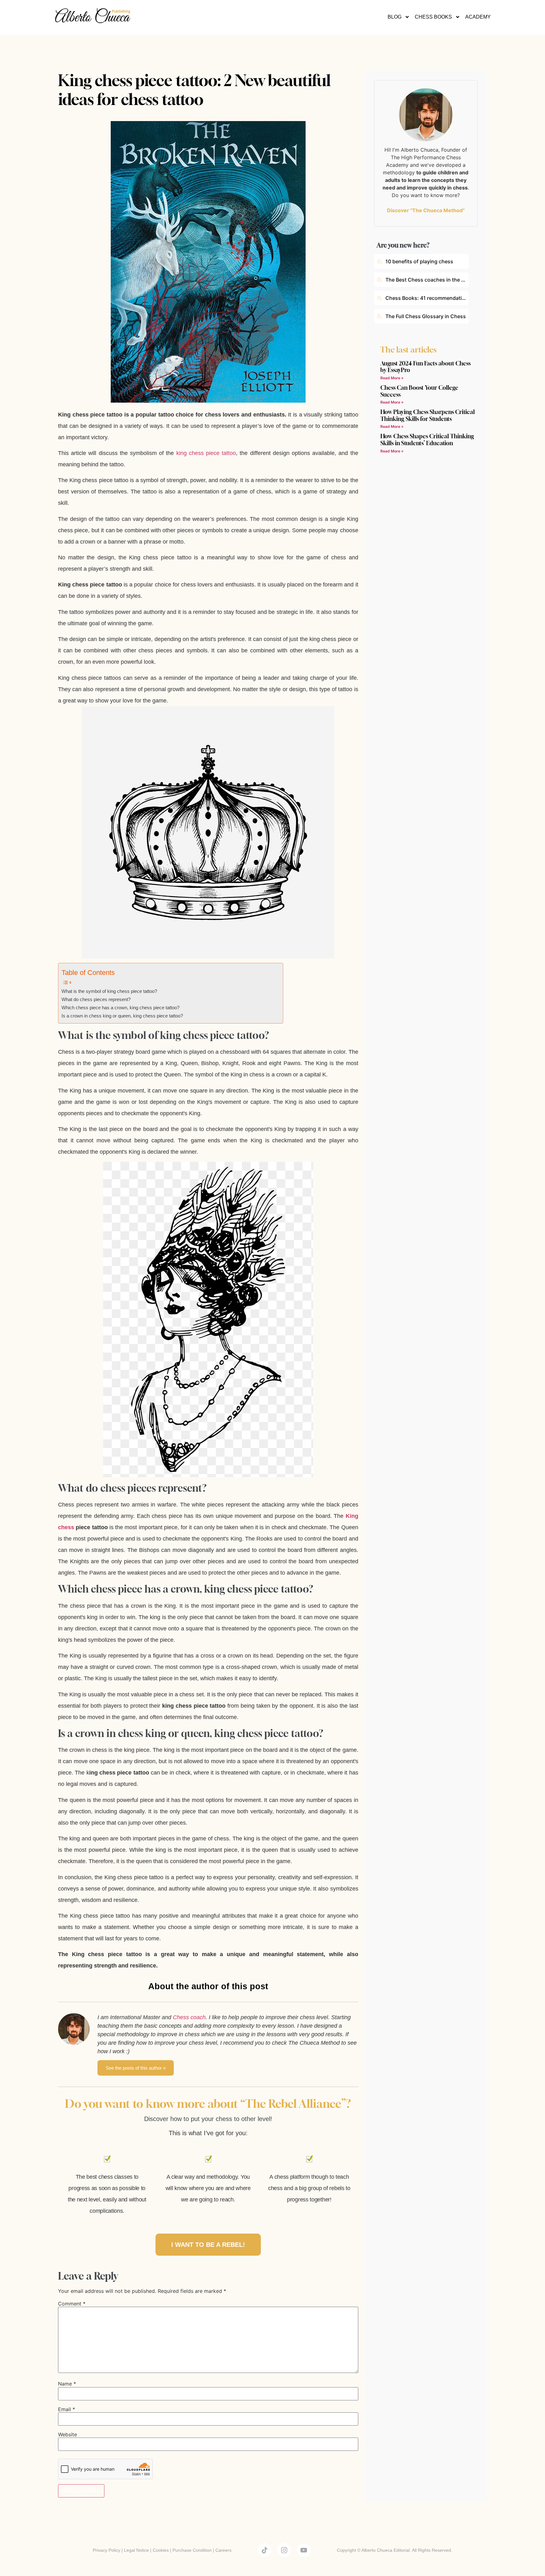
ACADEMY (478, 17)
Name (67, 2384)
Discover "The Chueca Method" (426, 210)
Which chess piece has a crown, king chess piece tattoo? (120, 1008)
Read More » (392, 378)
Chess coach (189, 2017)
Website (67, 2434)
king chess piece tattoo (206, 453)
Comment (72, 2304)
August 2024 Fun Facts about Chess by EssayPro (425, 367)
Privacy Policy (106, 2550)
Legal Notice (136, 2550)
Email (67, 2409)
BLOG (395, 17)
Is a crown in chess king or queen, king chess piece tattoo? (122, 1016)
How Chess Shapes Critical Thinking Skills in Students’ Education (427, 440)
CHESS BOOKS (433, 17)
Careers (223, 2550)
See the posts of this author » (136, 2068)
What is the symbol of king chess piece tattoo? (109, 991)
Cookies (161, 2550)
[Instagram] (284, 2550)
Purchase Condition (192, 2550)
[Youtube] (304, 2550)
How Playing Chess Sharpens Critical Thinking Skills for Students (428, 415)
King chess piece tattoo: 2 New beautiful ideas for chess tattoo (194, 90)
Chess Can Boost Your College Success (419, 391)
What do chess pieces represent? (96, 1000)
